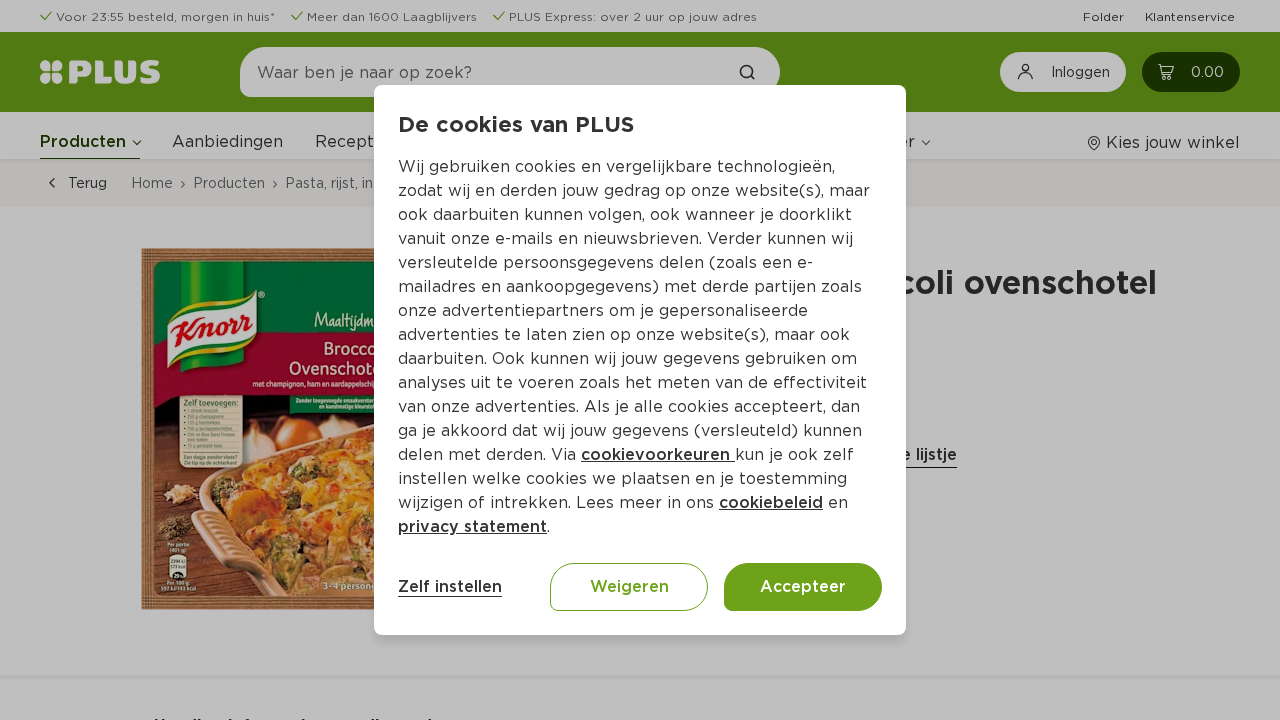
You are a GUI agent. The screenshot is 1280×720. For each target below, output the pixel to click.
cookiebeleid (771, 502)
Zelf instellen (450, 586)
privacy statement (472, 526)
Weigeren (629, 586)
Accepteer (803, 586)
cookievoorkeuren (658, 454)
